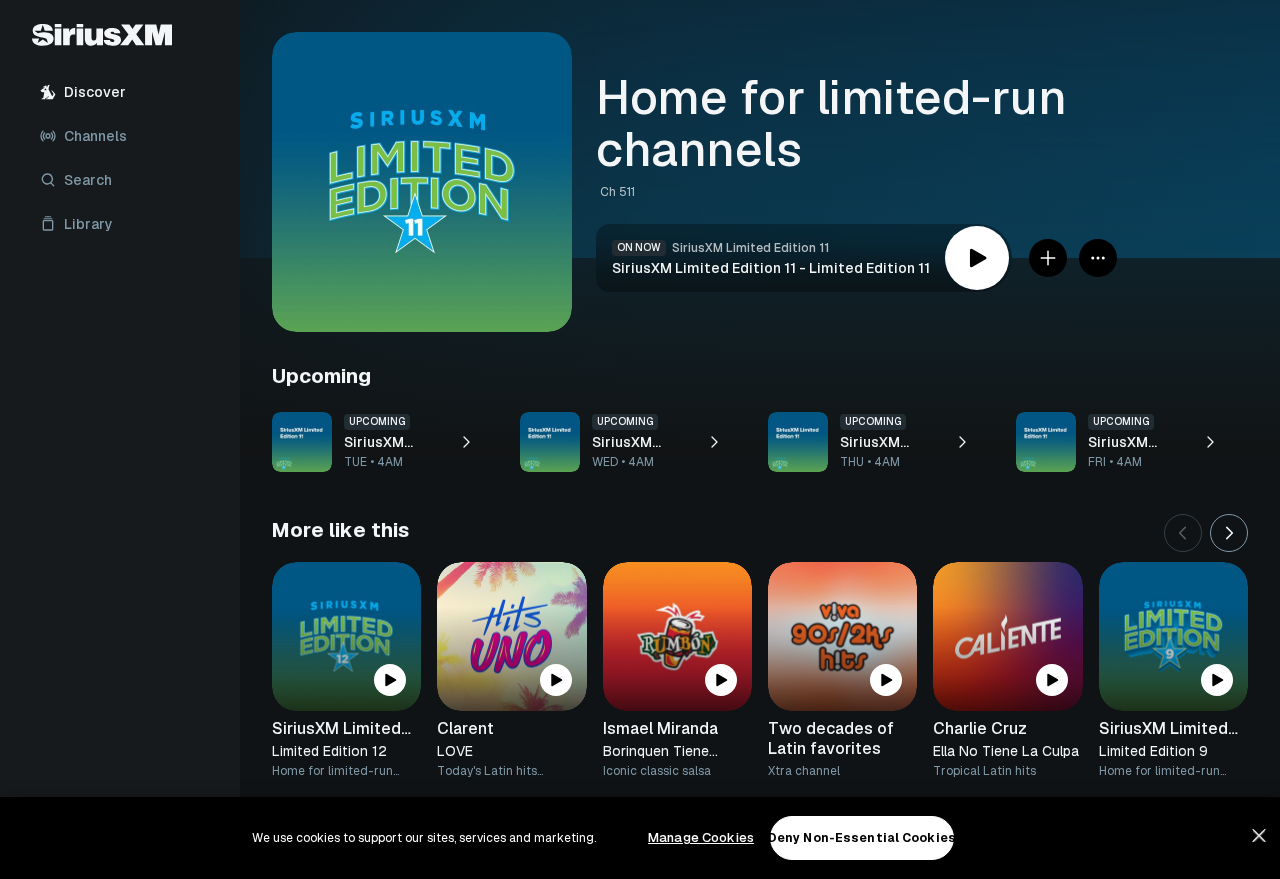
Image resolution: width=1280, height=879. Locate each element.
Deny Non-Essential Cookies (862, 838)
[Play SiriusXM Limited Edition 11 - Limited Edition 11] (977, 258)
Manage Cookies (701, 837)
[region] (640, 838)
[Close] (1259, 836)
